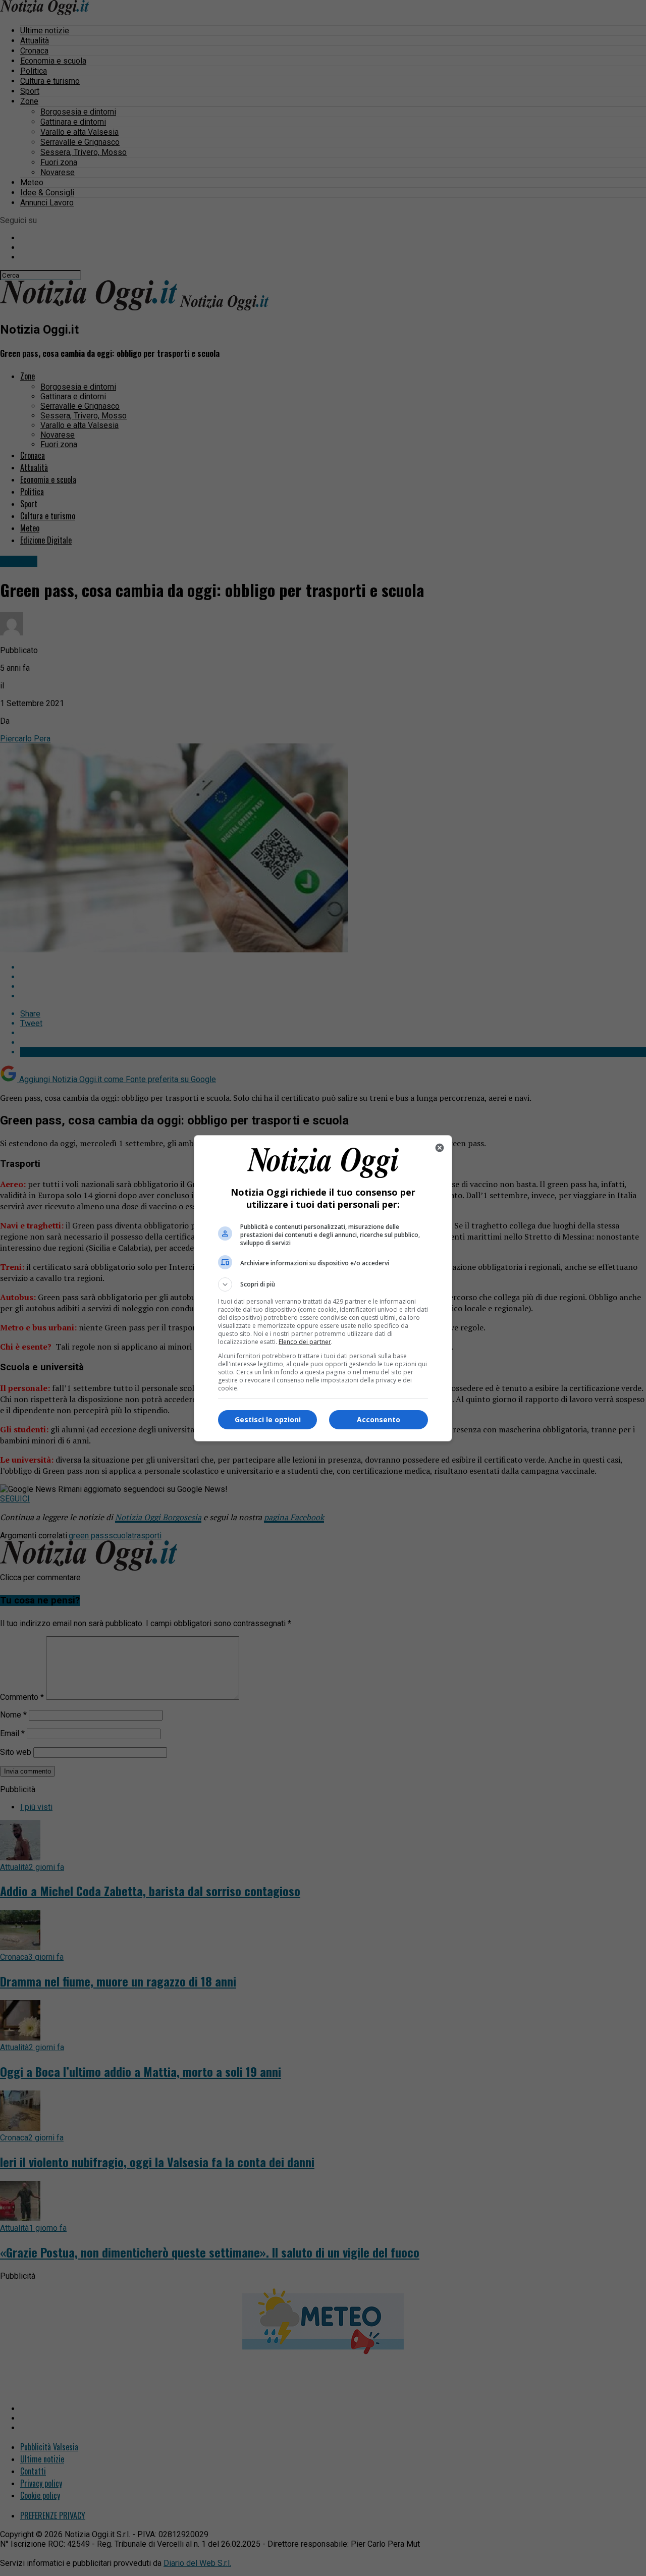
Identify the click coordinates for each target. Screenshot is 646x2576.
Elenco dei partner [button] (305, 1342)
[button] (323, 1284)
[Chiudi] (440, 1148)
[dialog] (323, 1288)
